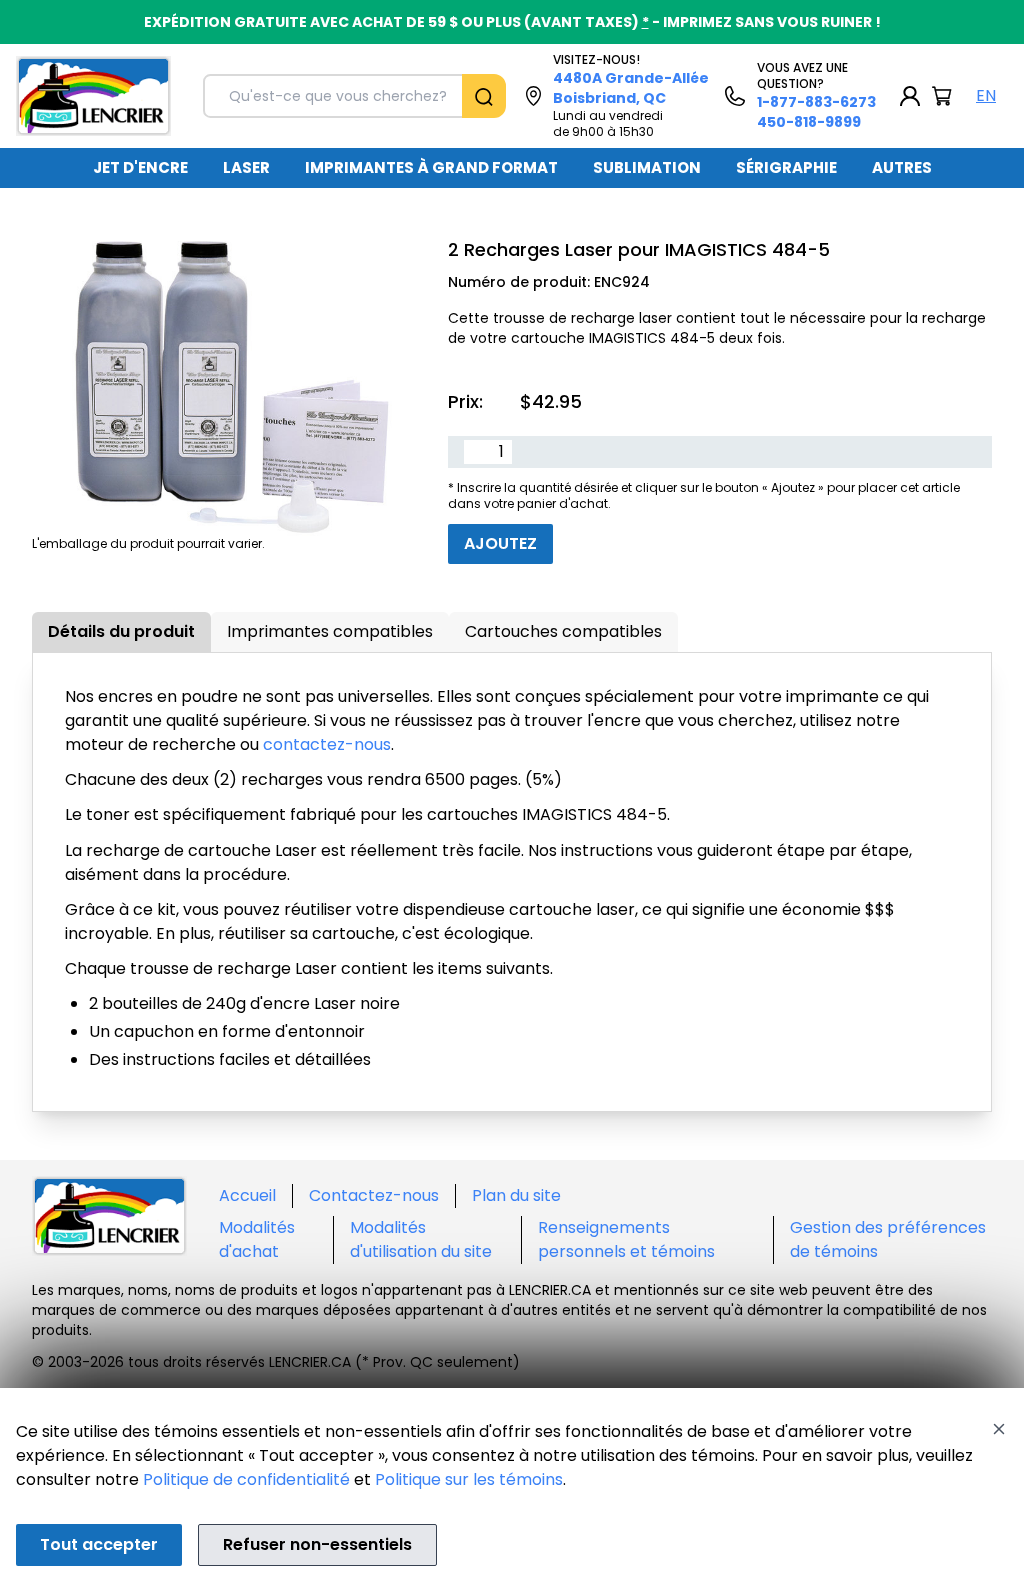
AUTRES (902, 167)
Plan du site (516, 1195)
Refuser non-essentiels (317, 1544)
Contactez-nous (374, 1195)
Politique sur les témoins (469, 1479)
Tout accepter (99, 1544)
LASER (246, 167)
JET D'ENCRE (140, 167)
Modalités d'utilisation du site (421, 1239)
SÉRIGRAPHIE (786, 167)
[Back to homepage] (93, 96)
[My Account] (910, 96)
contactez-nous (327, 744)
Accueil (247, 1195)
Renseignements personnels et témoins (626, 1239)
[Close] (999, 1429)
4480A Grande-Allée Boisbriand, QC (631, 88)
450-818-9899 (809, 122)
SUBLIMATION (647, 167)
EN (986, 95)
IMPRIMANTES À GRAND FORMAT (431, 167)
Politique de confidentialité (246, 1479)
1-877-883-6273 (816, 102)
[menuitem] (140, 168)
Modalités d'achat (257, 1239)
